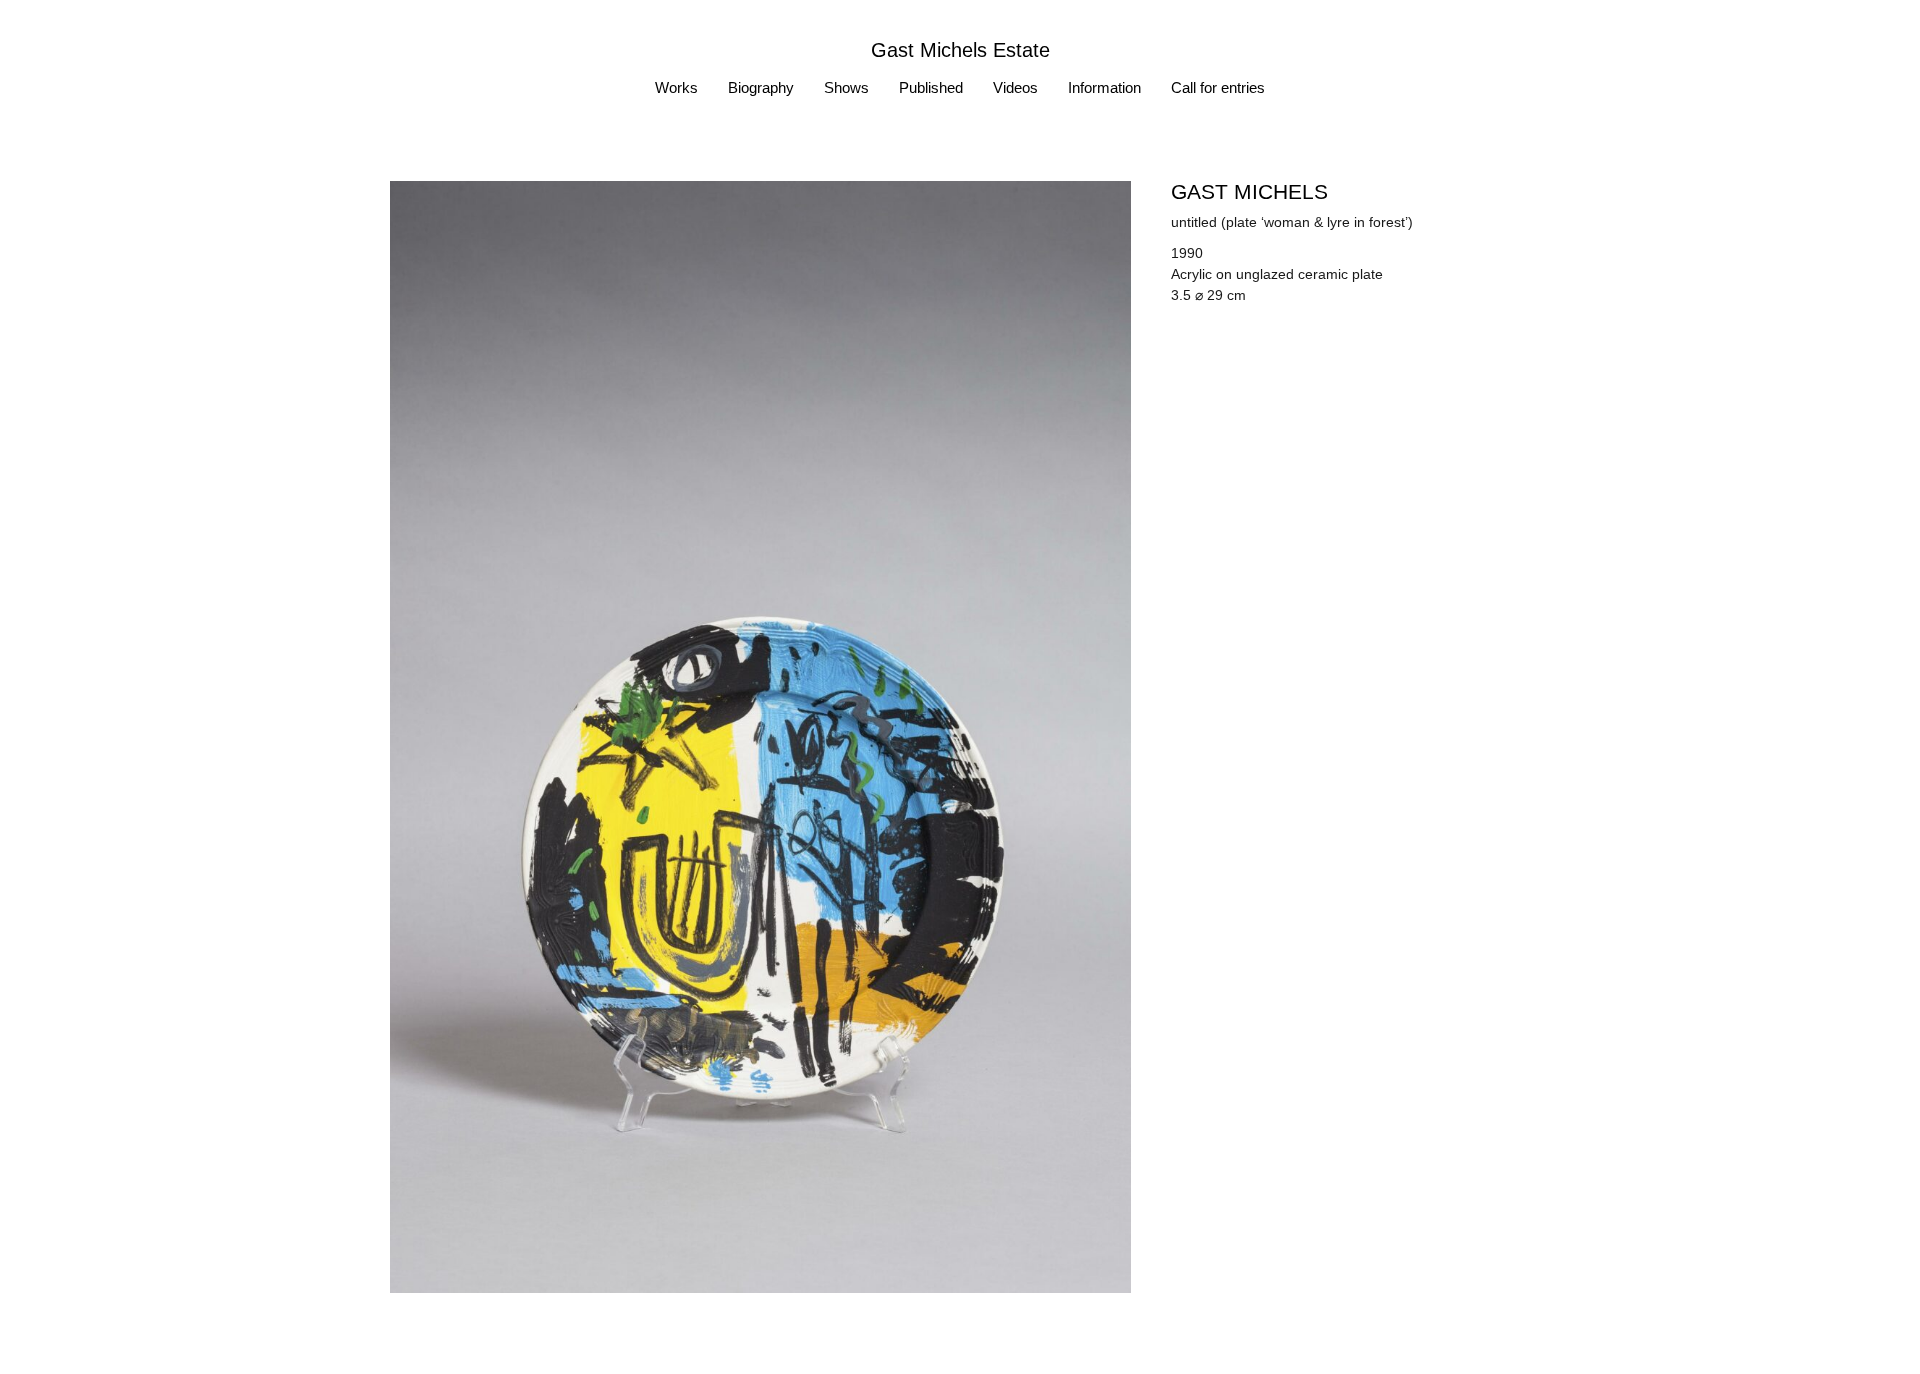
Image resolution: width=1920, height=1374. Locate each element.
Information (1104, 87)
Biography (761, 87)
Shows (846, 87)
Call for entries (1218, 87)
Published (931, 87)
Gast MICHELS (1249, 191)
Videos (1015, 87)
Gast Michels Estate (960, 50)
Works (676, 87)
